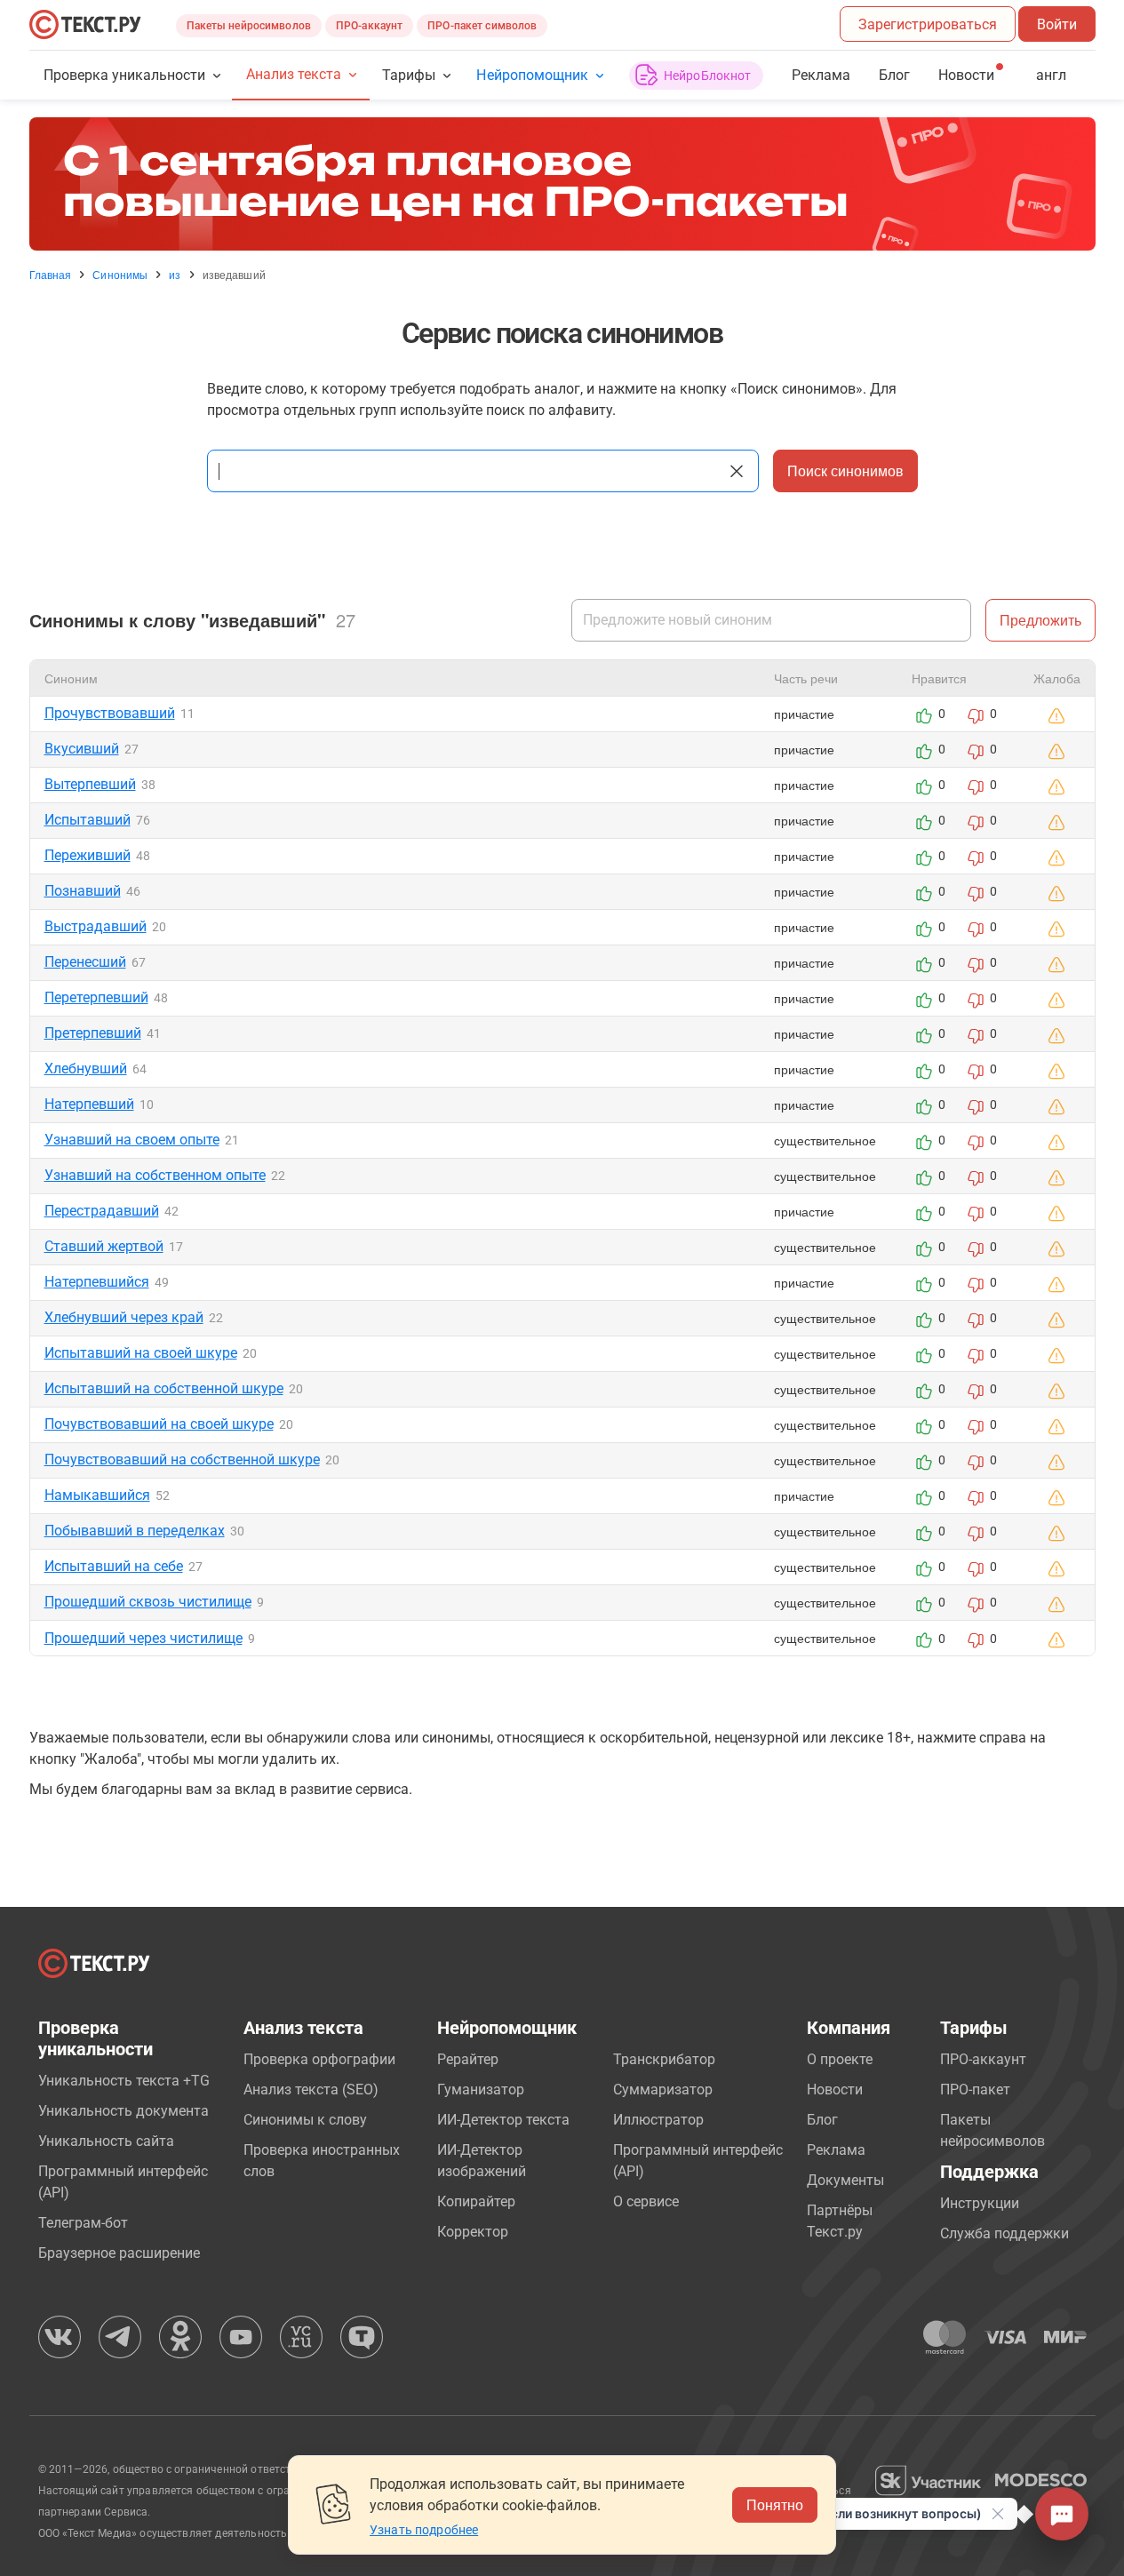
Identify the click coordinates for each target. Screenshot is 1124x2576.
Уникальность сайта (106, 2141)
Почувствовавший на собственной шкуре (182, 1459)
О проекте (840, 2059)
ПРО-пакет (975, 2090)
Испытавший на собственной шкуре (164, 1388)
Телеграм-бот (83, 2223)
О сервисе (646, 2201)
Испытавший (88, 820)
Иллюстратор (658, 2120)
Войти (1057, 24)
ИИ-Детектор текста (503, 2120)
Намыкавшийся (97, 1495)
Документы (845, 2180)
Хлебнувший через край (124, 1317)
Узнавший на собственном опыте (155, 1175)
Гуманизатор (481, 2090)
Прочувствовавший (110, 713)
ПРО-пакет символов (482, 26)
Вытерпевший (90, 784)
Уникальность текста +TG (124, 2081)
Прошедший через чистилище (143, 1638)
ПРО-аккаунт (369, 26)
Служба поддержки (1004, 2233)
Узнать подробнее (424, 2530)
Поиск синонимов (845, 471)
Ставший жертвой (104, 1246)
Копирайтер (476, 2201)
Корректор (473, 2232)
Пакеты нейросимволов (249, 26)
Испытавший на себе (114, 1566)
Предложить (1040, 620)
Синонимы (120, 275)
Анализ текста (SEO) (311, 2090)
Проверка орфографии (319, 2059)
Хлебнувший (86, 1069)
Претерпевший (93, 1033)
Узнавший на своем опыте (132, 1140)
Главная (51, 275)
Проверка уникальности (125, 75)
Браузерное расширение (119, 2253)
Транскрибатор (664, 2059)
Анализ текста (294, 74)
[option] (562, 184)
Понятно (775, 2504)
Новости (835, 2090)
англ (1051, 75)
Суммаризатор (663, 2090)
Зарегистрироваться (928, 24)
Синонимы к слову (305, 2120)
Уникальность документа (124, 2111)
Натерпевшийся (97, 1282)
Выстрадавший (96, 926)
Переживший (88, 855)
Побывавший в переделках (135, 1531)
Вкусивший (82, 749)
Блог (894, 75)
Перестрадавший (102, 1211)
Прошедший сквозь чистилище (148, 1602)
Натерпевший (89, 1104)
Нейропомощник (532, 75)
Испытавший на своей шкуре (141, 1353)
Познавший (83, 891)
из (175, 275)
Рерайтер (468, 2059)
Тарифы (409, 75)
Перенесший (85, 962)
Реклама (821, 75)
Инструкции (980, 2203)
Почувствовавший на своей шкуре (159, 1424)
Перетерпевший (96, 997)
